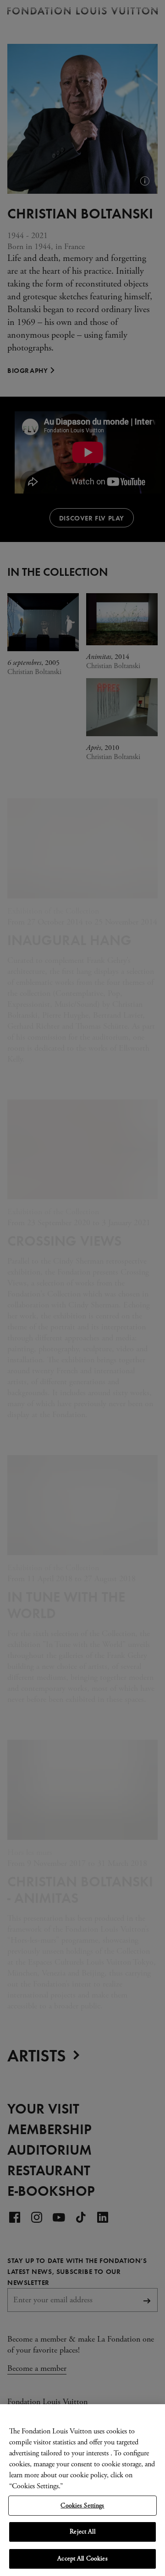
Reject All (82, 2532)
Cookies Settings (82, 2506)
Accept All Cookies (82, 2559)
